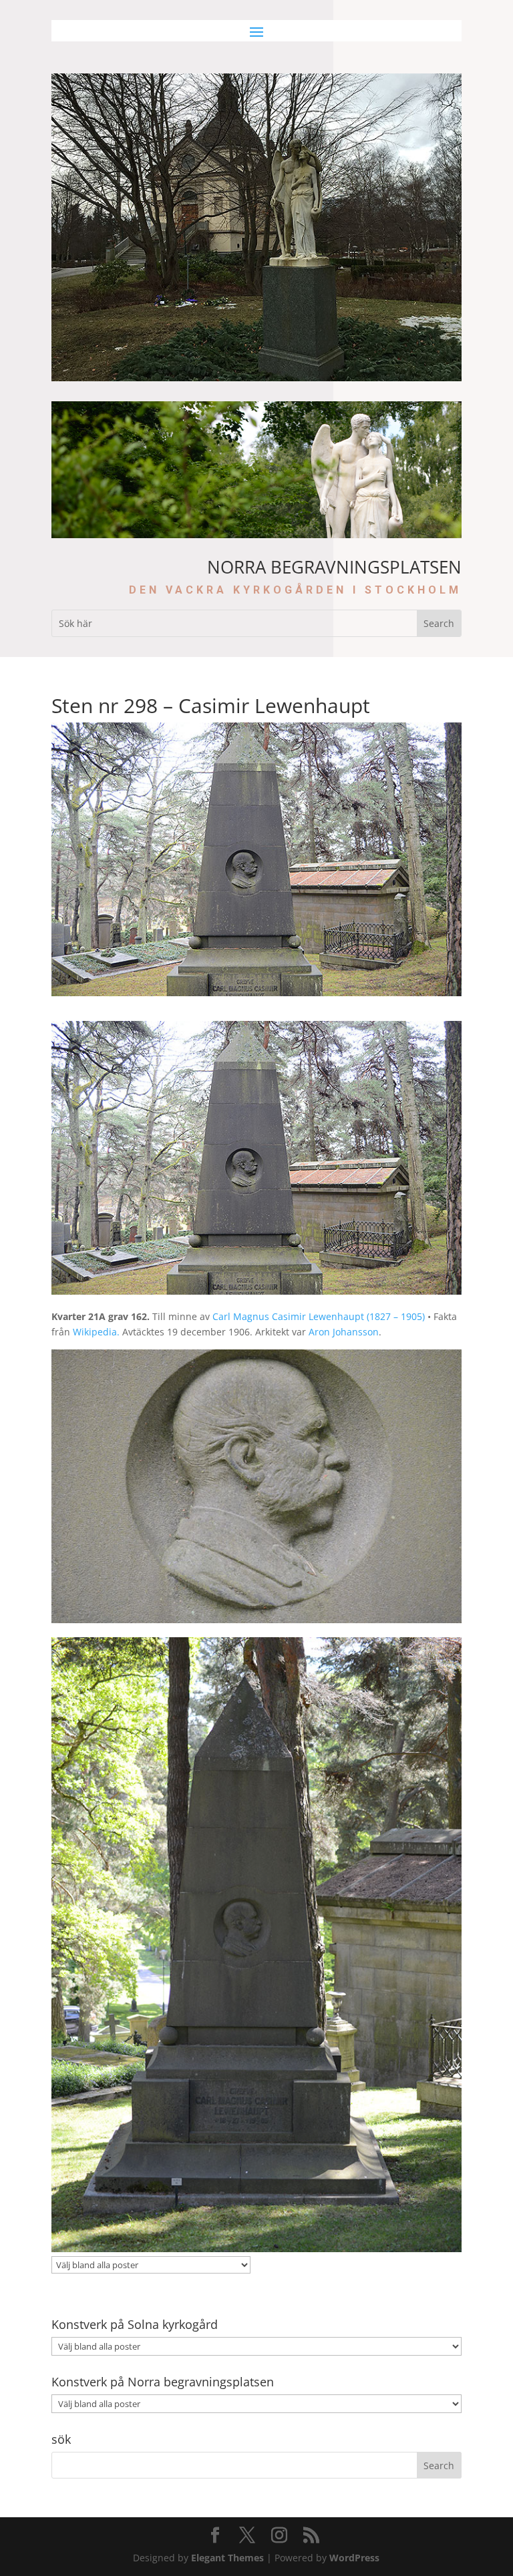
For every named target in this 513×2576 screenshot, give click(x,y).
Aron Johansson (344, 1332)
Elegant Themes (227, 2558)
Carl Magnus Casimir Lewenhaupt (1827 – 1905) (319, 1316)
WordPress (354, 2558)
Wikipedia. (96, 1332)
